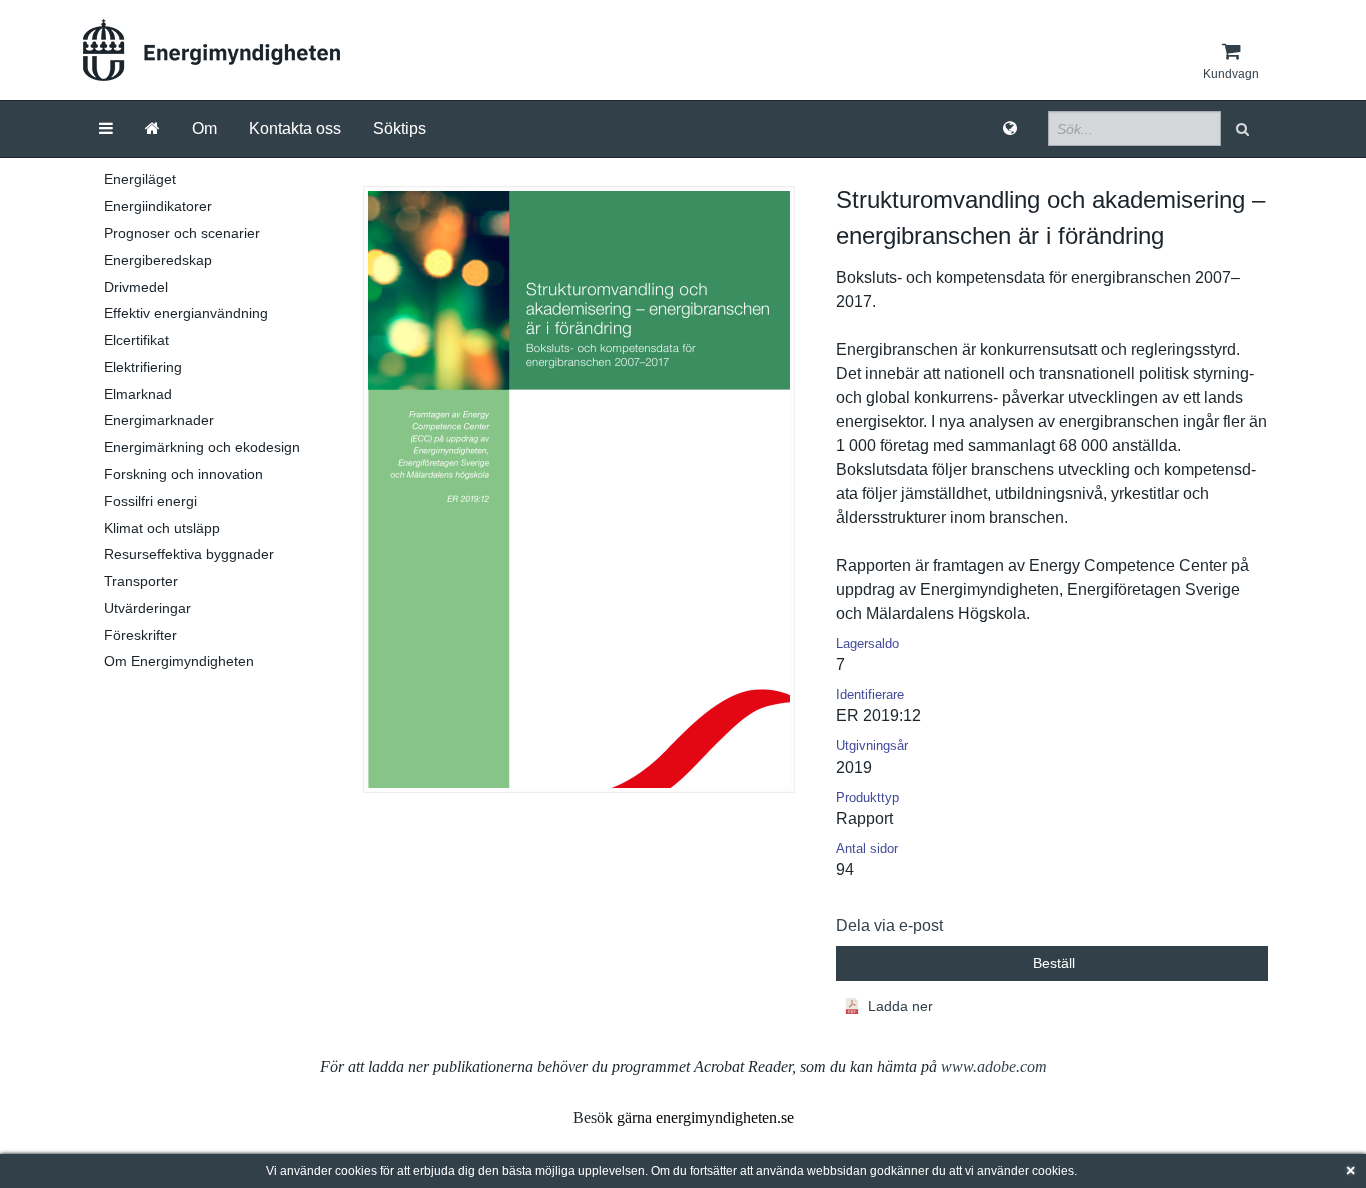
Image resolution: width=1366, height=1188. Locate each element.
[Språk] (1010, 129)
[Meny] (106, 129)
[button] (1244, 128)
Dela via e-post (889, 925)
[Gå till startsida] (152, 129)
